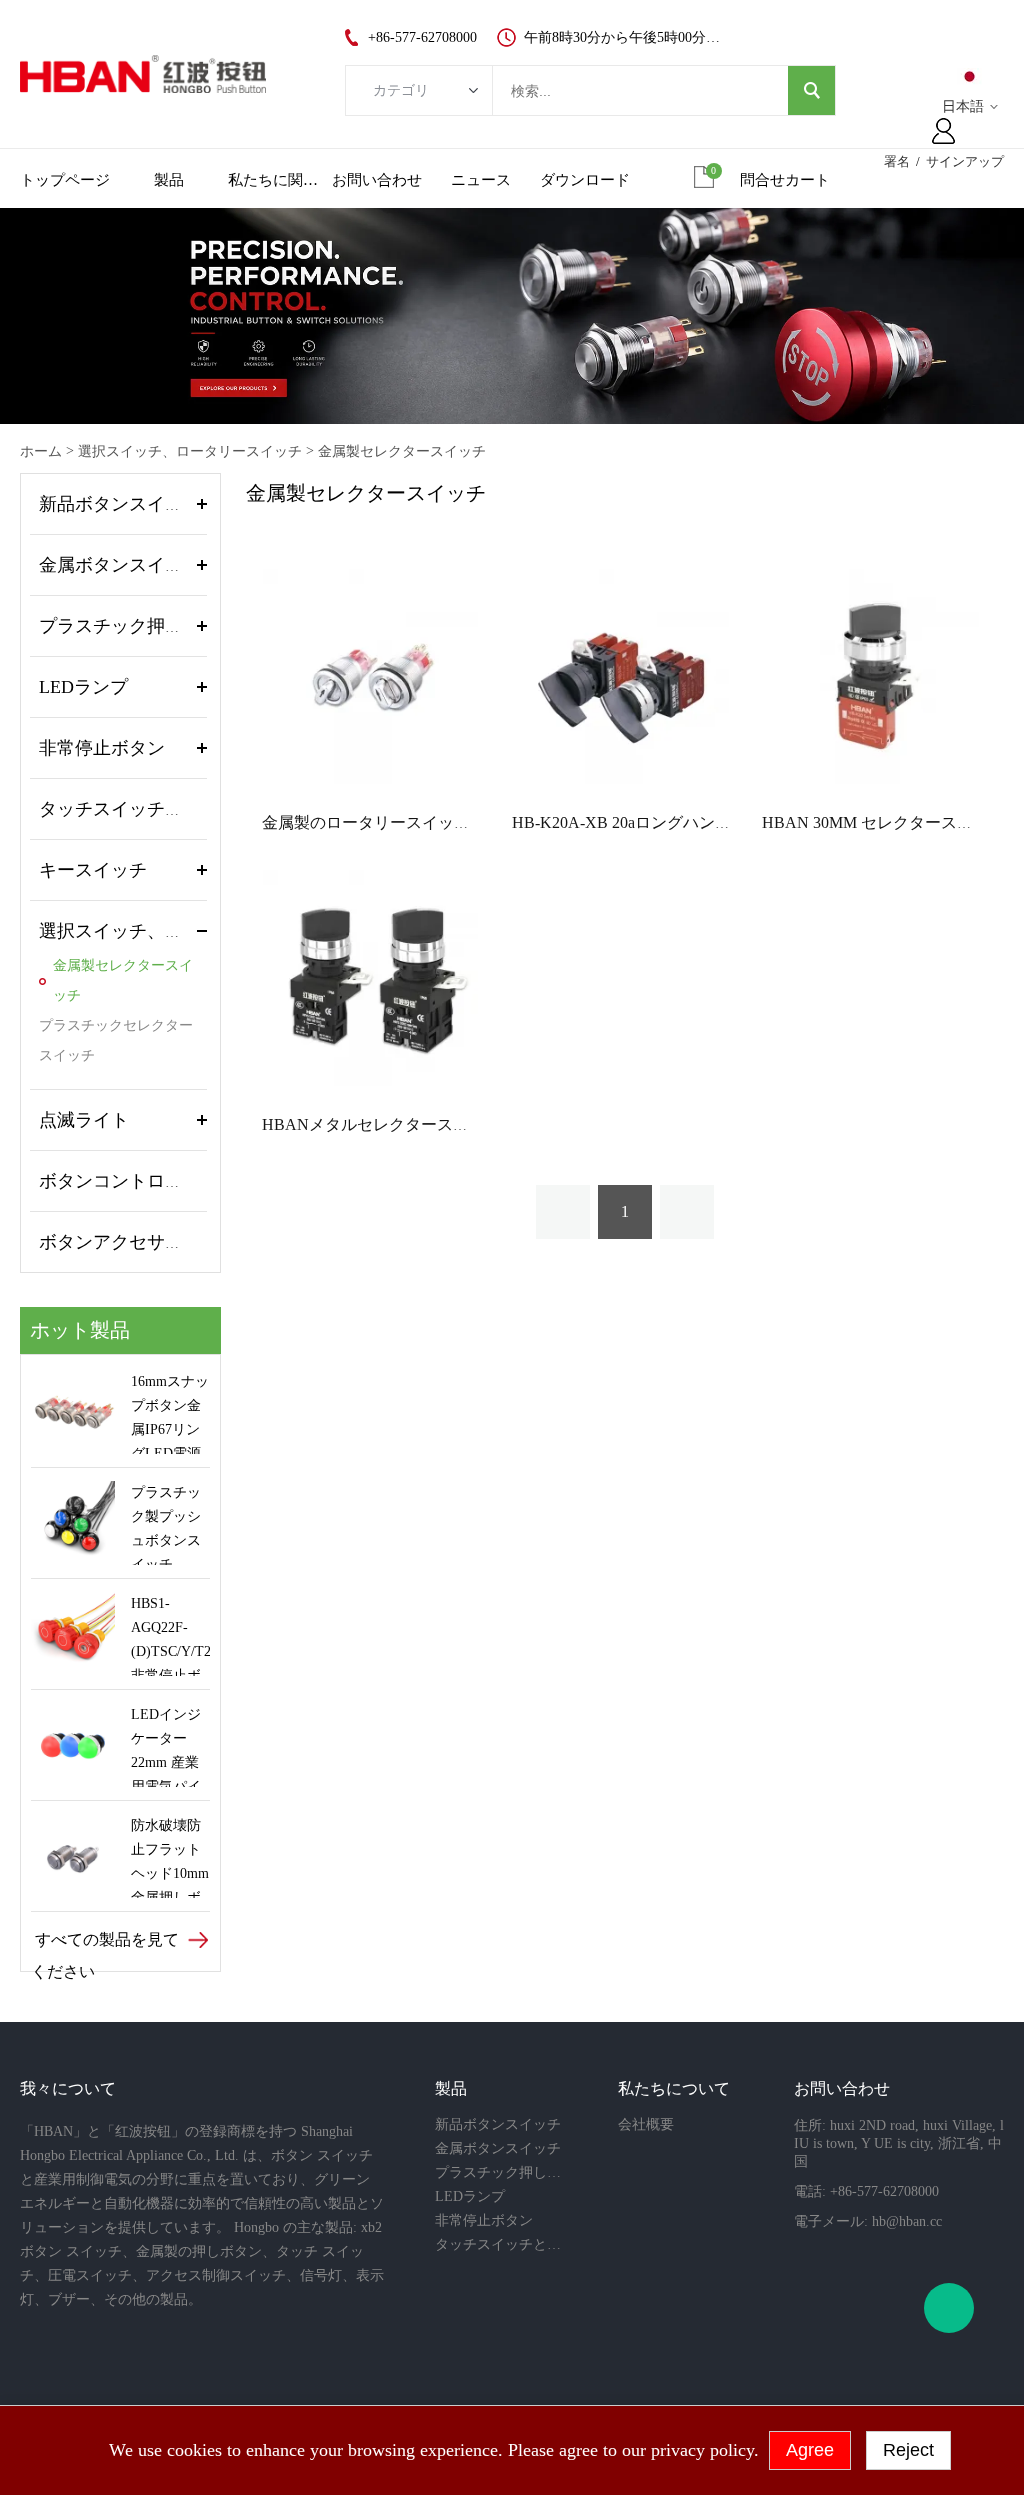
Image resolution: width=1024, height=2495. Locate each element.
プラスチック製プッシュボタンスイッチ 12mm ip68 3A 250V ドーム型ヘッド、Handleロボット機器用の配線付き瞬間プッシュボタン (166, 1525)
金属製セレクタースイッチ (402, 451)
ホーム (41, 451)
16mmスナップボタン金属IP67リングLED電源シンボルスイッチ (170, 1414)
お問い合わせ (377, 180)
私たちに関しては (273, 180)
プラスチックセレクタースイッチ (116, 1040)
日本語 (963, 106)
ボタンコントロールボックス (156, 1181)
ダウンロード (585, 180)
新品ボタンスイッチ (120, 504)
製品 (169, 180)
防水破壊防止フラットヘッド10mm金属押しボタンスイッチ (170, 1858)
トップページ (65, 180)
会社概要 (646, 2124)
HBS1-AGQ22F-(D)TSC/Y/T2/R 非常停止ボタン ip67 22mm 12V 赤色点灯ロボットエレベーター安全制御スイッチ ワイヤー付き (170, 1636)
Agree (810, 2450)
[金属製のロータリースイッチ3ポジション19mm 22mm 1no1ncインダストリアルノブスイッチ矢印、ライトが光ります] (370, 675)
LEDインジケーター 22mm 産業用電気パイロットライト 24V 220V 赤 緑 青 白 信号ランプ (169, 1747)
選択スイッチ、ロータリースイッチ (190, 451)
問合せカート (785, 180)
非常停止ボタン (102, 748)
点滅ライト (84, 1120)
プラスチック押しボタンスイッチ (174, 626)
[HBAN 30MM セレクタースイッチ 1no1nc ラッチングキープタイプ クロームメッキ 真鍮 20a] (870, 675)
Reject (908, 2450)
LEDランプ (83, 687)
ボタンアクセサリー (120, 1242)
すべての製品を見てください (105, 1943)
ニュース (481, 180)
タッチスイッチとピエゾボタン (165, 809)
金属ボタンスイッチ (120, 565)
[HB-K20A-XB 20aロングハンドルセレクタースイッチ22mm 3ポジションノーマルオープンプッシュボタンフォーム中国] (620, 675)
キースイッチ (93, 870)
